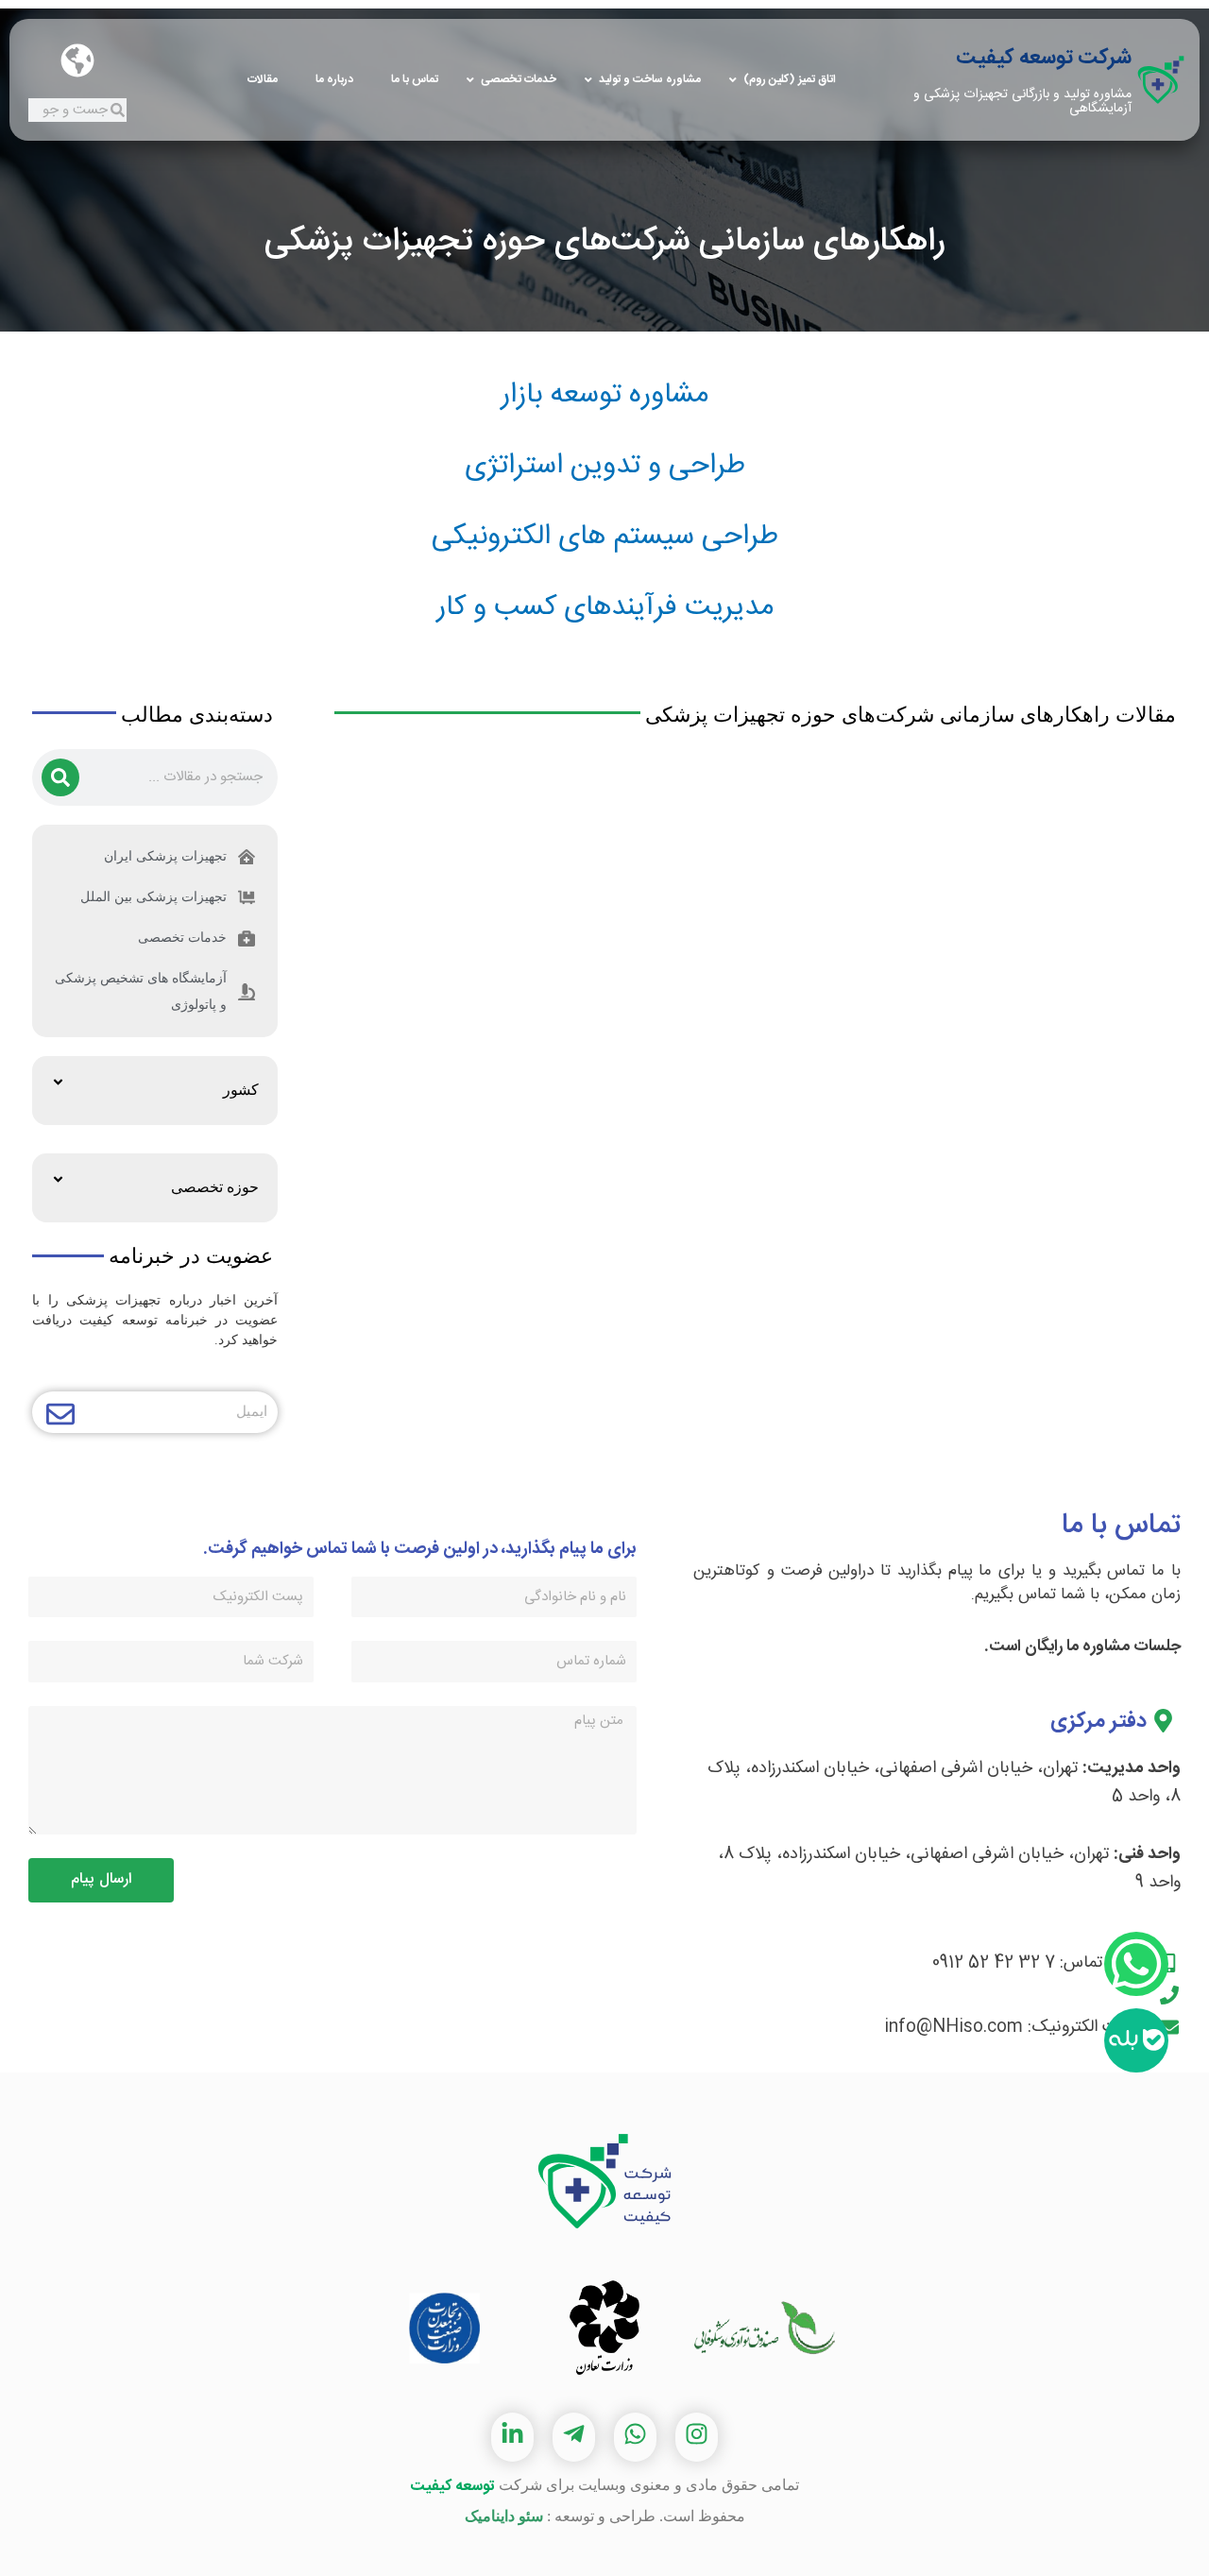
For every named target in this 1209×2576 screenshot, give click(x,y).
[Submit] (60, 1417)
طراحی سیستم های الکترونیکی (605, 537)
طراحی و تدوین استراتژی (605, 466)
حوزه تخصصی (215, 1187)
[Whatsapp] (1136, 1964)
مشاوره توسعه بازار (604, 395)
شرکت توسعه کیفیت (1044, 58)
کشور (241, 1090)
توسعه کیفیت (452, 2487)
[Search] (60, 777)
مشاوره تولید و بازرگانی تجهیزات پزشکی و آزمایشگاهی (1022, 102)
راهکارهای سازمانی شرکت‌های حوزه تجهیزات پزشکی (604, 242)
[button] (155, 1091)
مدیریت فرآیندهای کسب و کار (605, 608)
